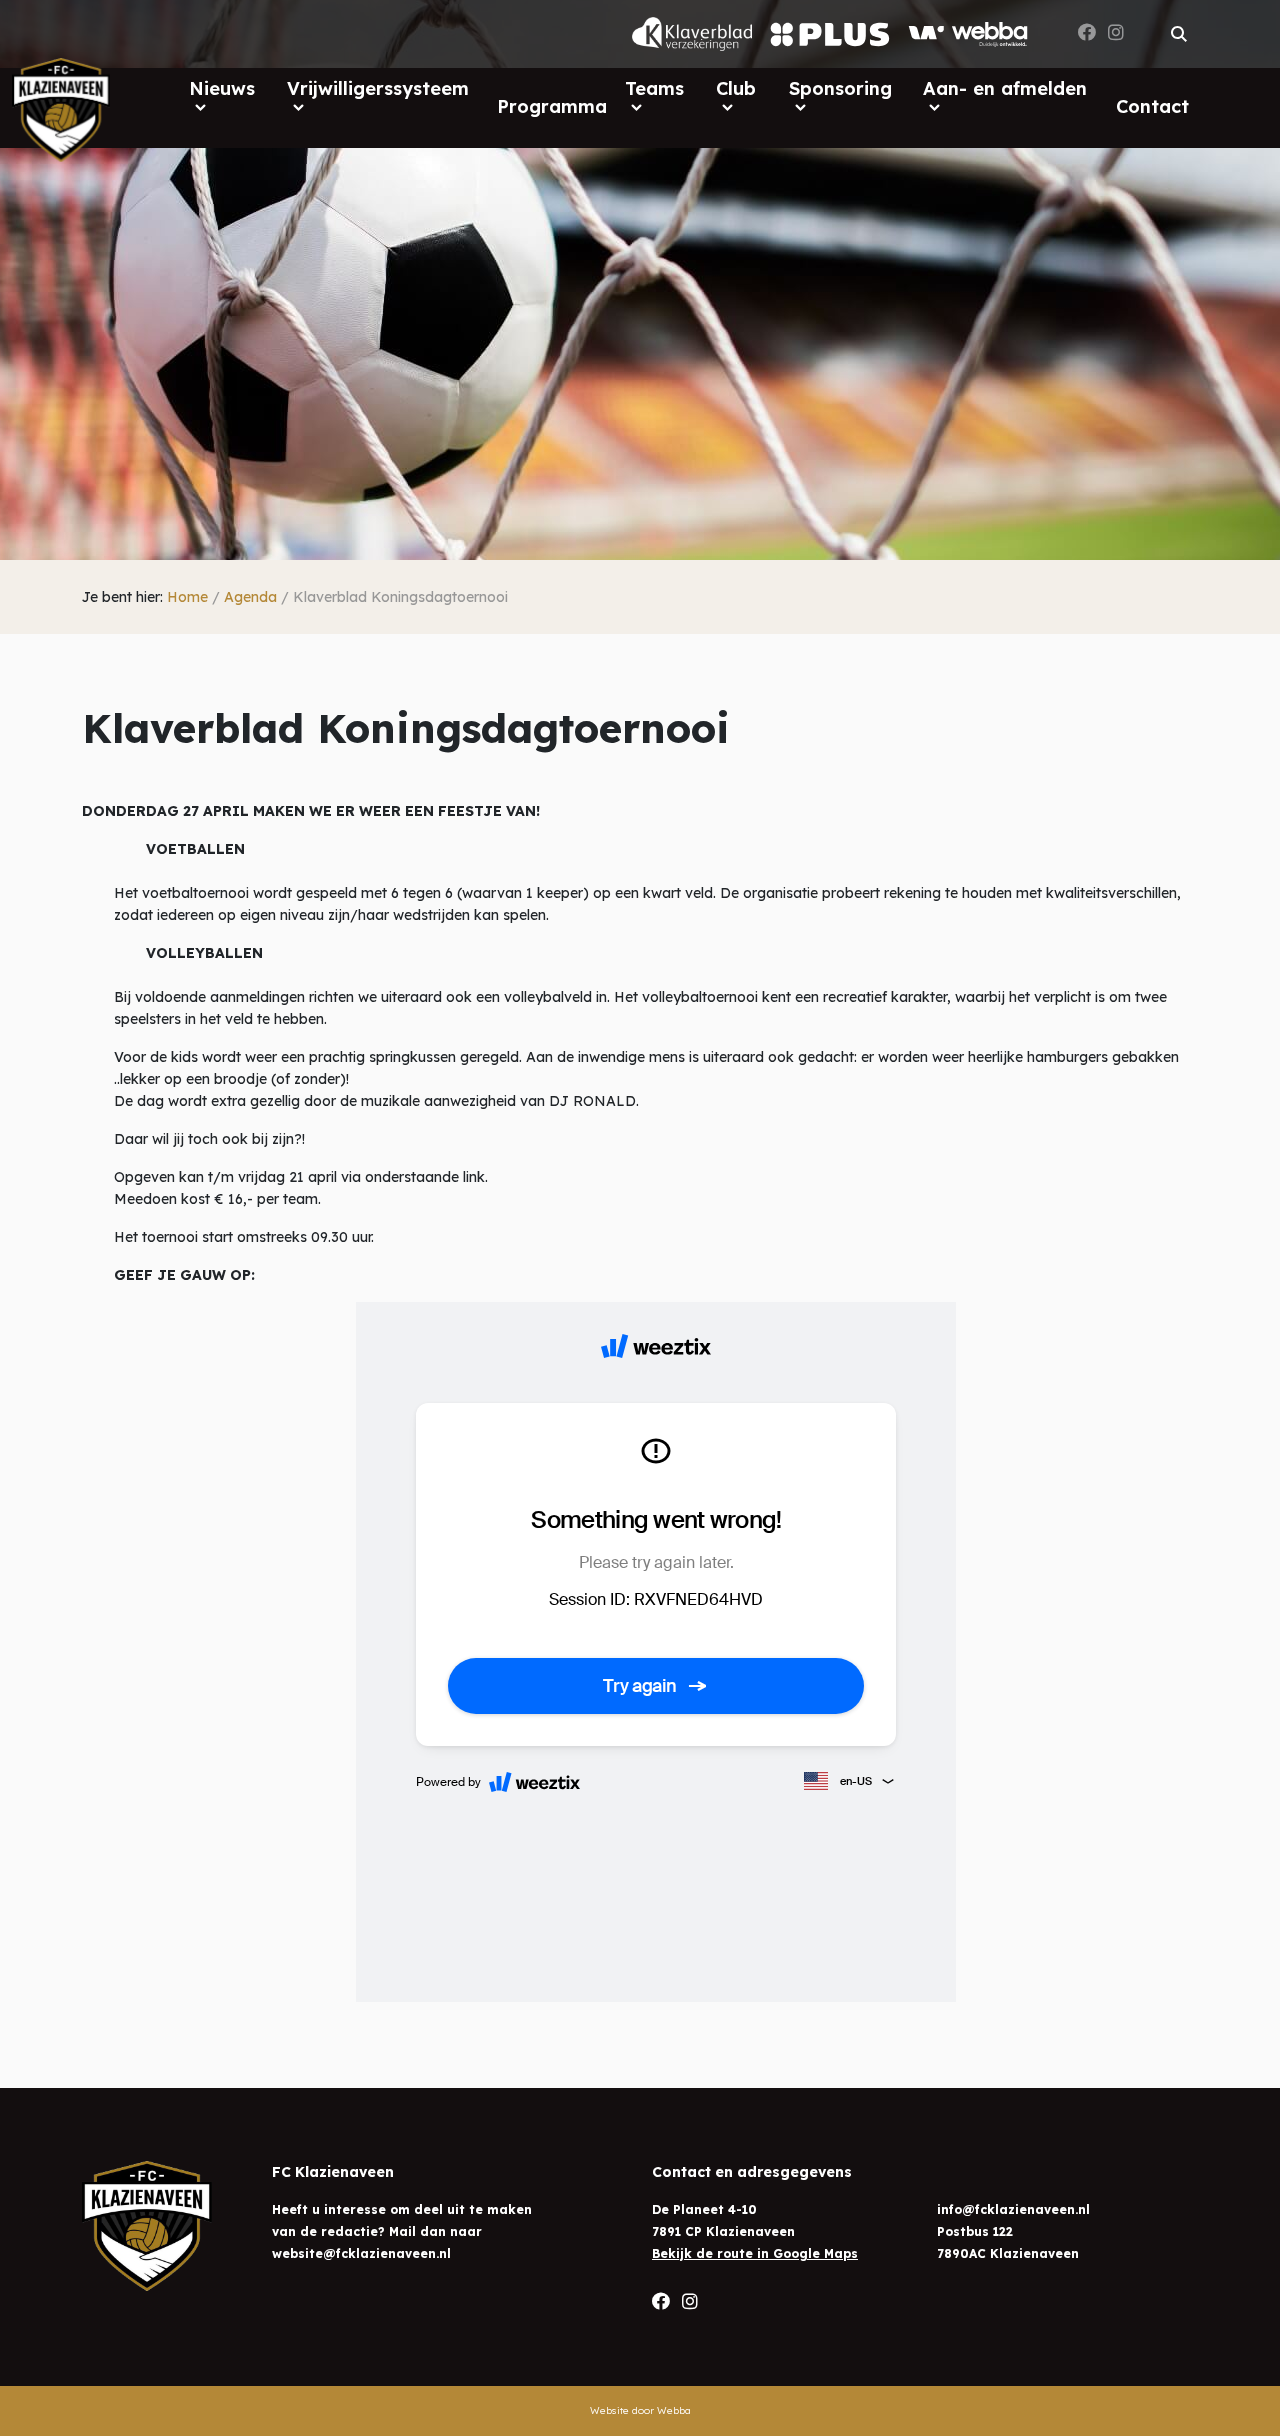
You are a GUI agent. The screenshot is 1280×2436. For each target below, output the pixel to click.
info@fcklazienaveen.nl (1013, 2209)
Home (187, 597)
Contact (1152, 106)
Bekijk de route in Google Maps (755, 2253)
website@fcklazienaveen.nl (361, 2253)
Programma (552, 106)
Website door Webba (640, 2410)
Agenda (250, 597)
